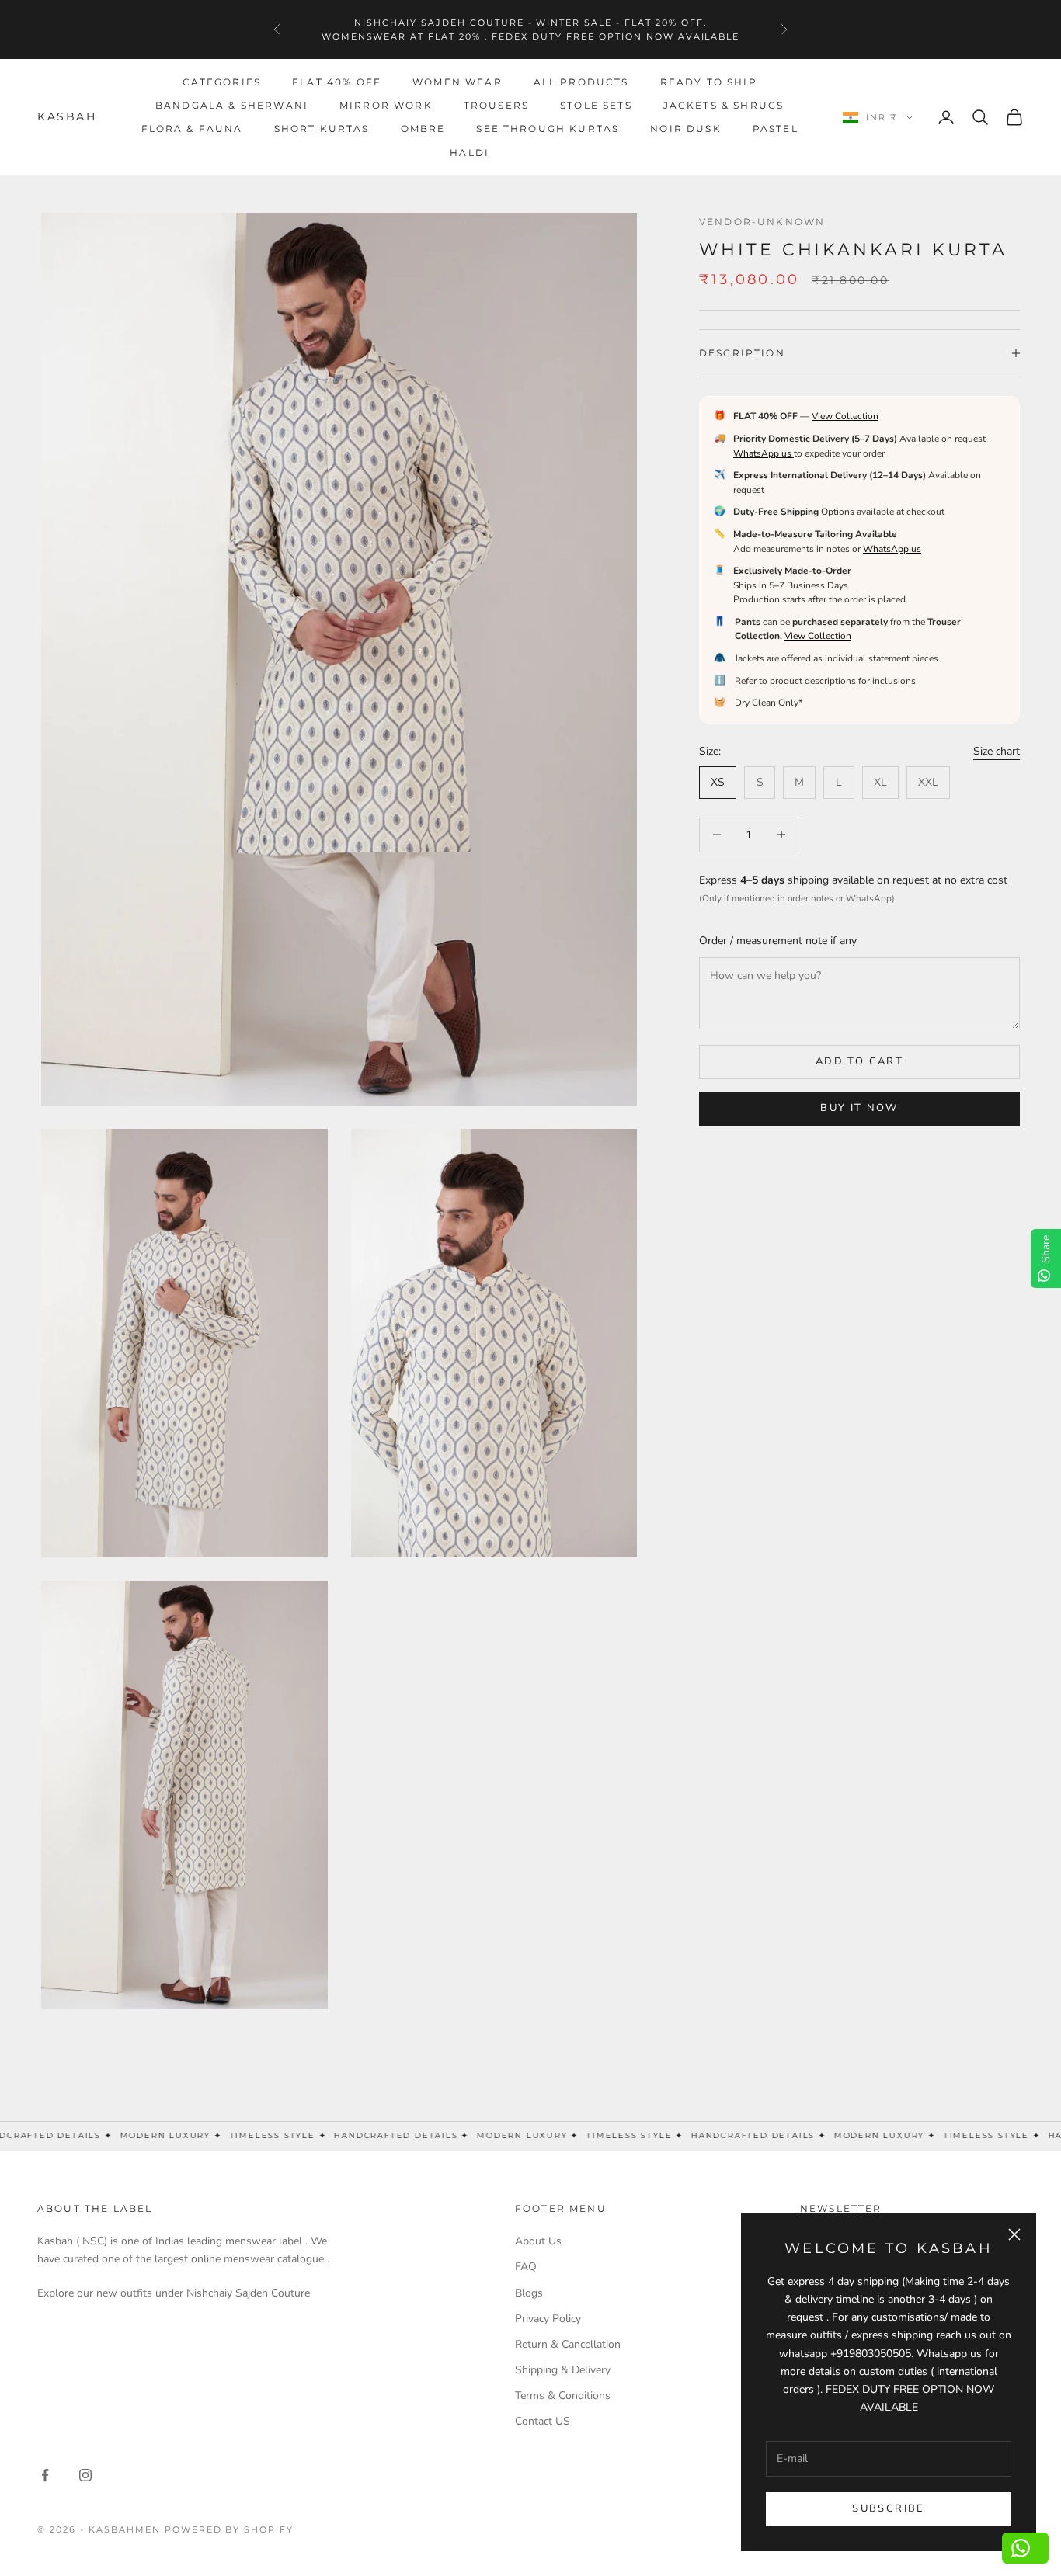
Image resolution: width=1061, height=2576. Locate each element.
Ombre (423, 128)
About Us (538, 2241)
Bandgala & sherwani (232, 105)
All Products (581, 82)
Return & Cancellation (568, 2344)
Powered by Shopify (230, 2529)
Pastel (776, 128)
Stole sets (596, 105)
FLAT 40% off (337, 82)
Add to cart (859, 1061)
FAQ (526, 2267)
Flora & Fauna (192, 128)
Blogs (529, 2293)
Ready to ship (709, 82)
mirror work (386, 105)
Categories (222, 82)
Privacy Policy (548, 2319)
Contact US (543, 2421)
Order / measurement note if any (778, 941)
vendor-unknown (762, 222)
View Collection (845, 416)
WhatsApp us (764, 453)
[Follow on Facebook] (45, 2475)
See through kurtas (548, 128)
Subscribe (888, 2508)
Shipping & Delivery (563, 2370)
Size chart (997, 751)
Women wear (457, 82)
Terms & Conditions (563, 2395)
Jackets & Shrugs (724, 105)
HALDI (470, 153)
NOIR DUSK (685, 128)
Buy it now (859, 1108)
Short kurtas (322, 128)
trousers (496, 105)
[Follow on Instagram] (85, 2475)
